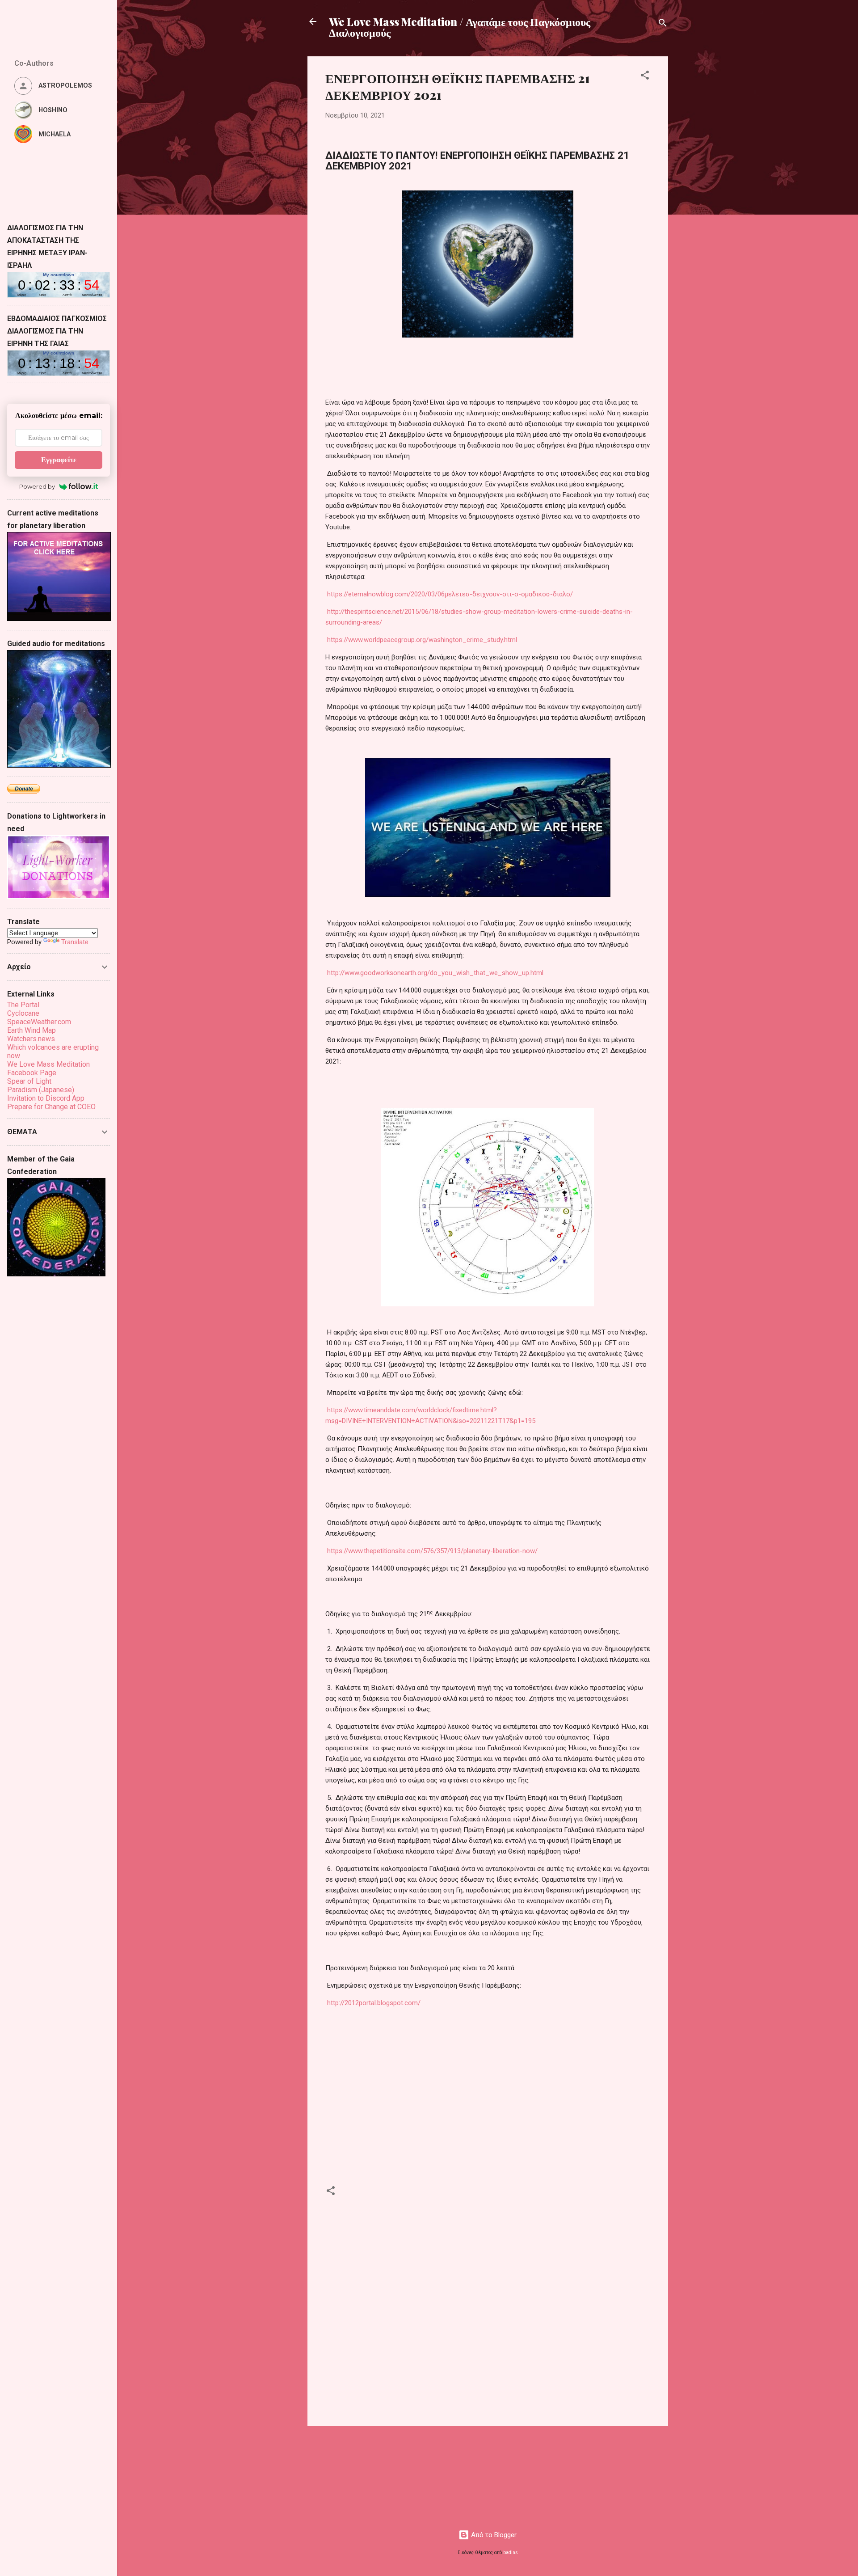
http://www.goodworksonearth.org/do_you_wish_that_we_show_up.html (435, 973)
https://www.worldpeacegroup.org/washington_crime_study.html (422, 640)
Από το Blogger (493, 2535)
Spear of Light (29, 1081)
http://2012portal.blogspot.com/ (374, 2003)
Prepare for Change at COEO (51, 1107)
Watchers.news (31, 1039)
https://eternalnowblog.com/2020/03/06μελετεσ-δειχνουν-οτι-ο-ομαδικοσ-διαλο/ (450, 594)
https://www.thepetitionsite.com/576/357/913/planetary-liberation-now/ (432, 1551)
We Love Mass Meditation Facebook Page (48, 1068)
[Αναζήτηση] (663, 24)
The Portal (23, 1005)
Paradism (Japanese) (41, 1090)
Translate (75, 942)
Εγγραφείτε (59, 460)
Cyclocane (23, 1013)
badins (511, 2553)
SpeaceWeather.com (39, 1022)
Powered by (37, 486)
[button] (645, 77)
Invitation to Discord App (46, 1098)
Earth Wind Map (32, 1030)
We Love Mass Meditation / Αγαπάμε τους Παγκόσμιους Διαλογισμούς (460, 27)
